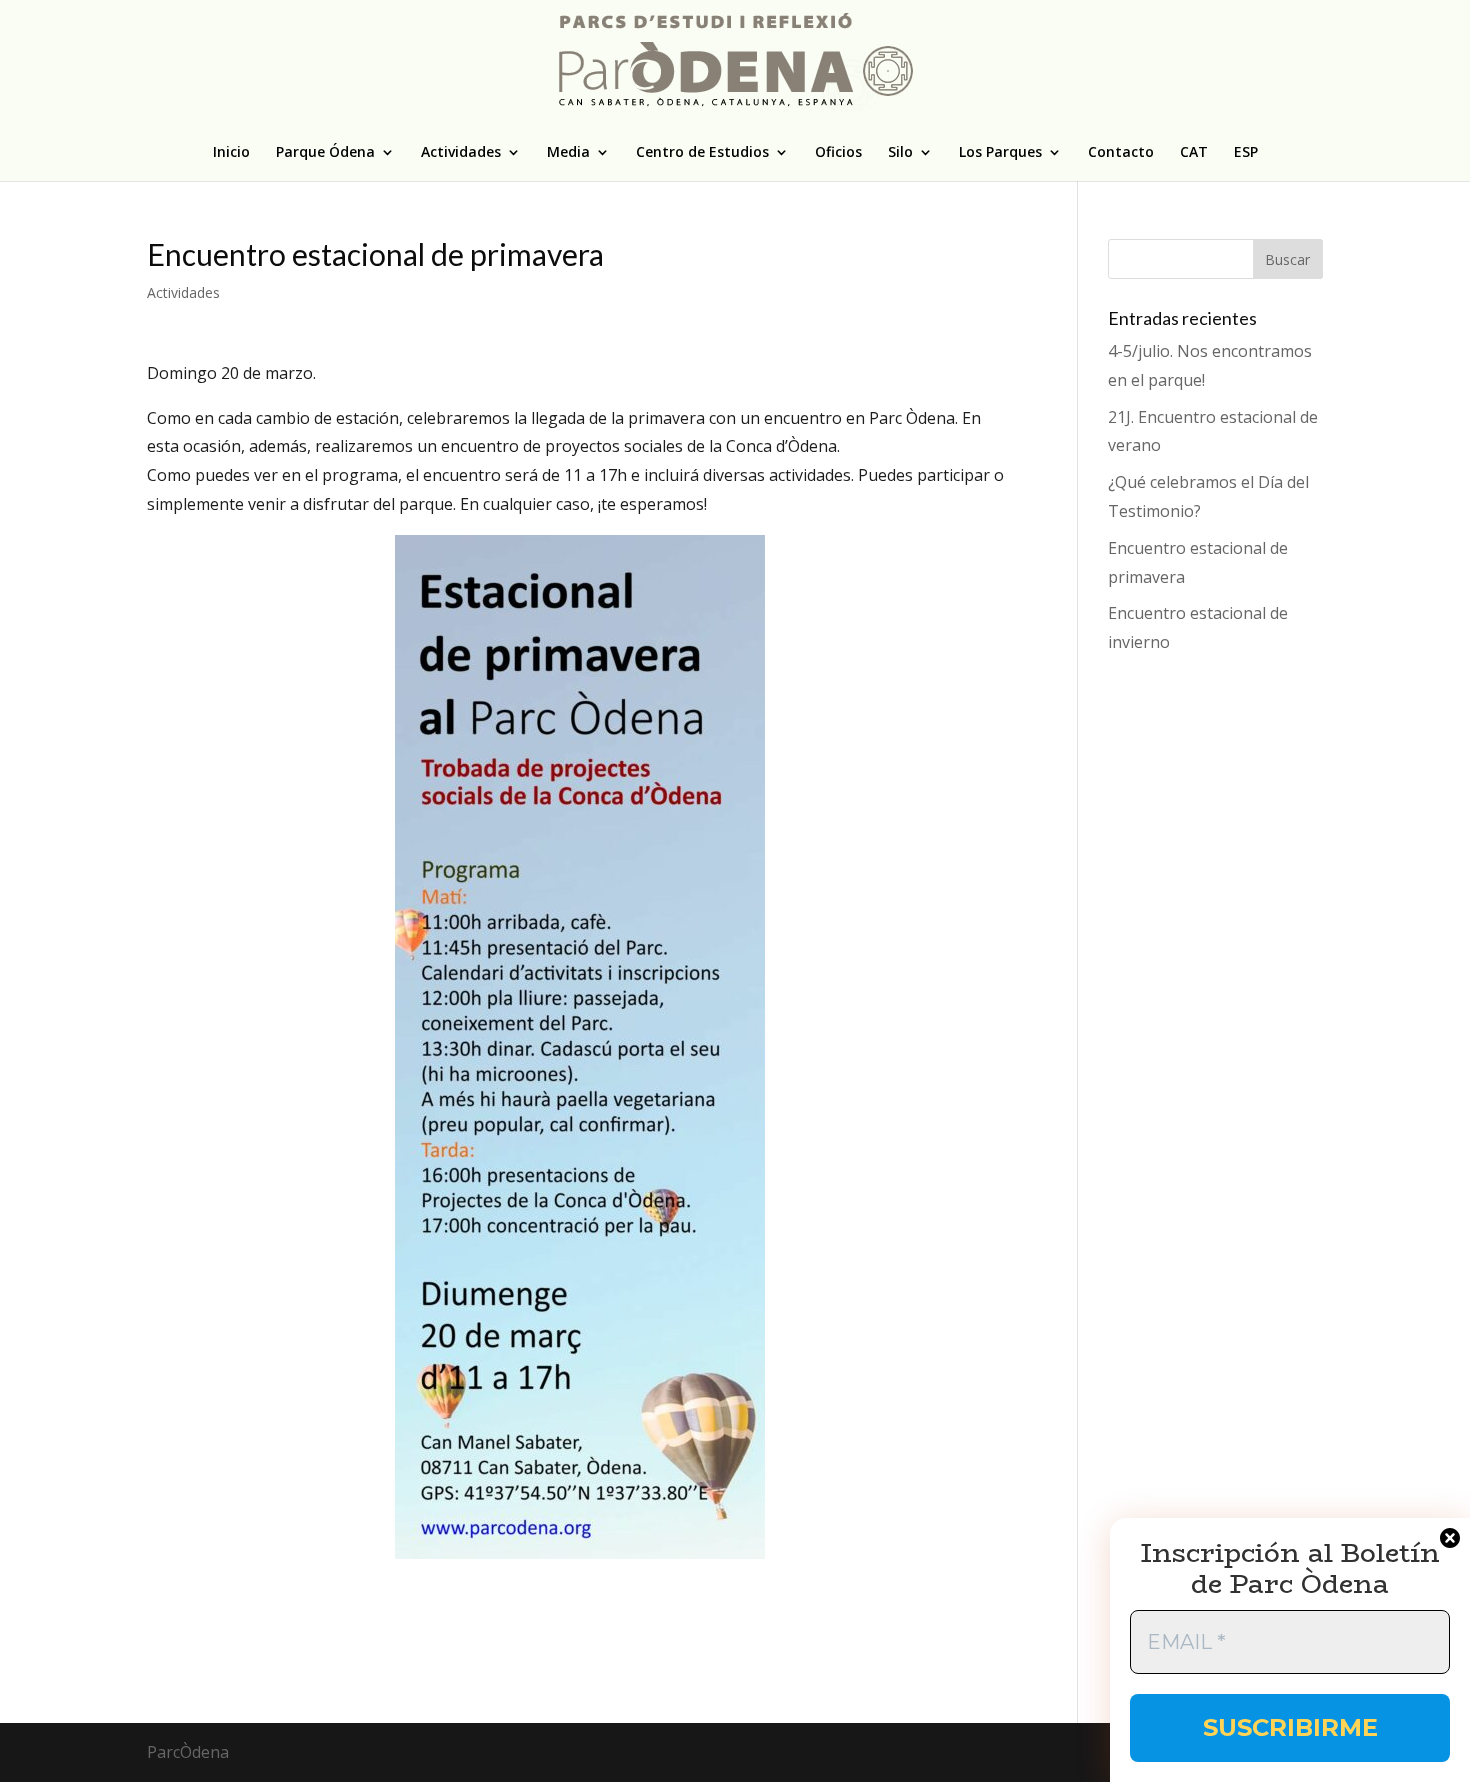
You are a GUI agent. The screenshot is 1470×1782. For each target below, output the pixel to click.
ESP (1246, 153)
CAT (1194, 153)
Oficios (838, 153)
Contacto (1121, 153)
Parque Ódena (325, 153)
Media (568, 153)
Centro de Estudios (702, 153)
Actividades (461, 153)
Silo (900, 153)
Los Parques (1000, 153)
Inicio (231, 153)
